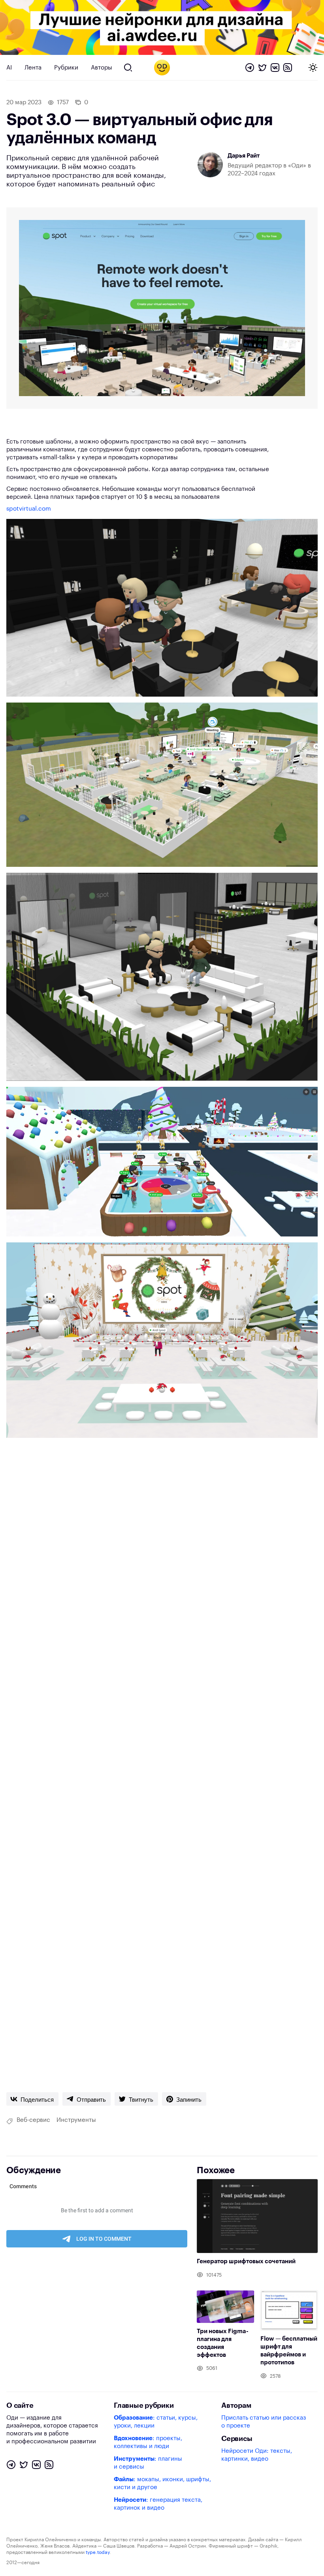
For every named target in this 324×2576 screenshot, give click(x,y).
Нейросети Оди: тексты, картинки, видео (257, 2455)
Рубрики (66, 68)
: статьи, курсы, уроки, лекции (156, 2422)
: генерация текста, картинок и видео (158, 2504)
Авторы (102, 68)
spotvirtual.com (29, 509)
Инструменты (76, 2120)
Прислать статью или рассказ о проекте (264, 2422)
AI (9, 68)
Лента (33, 68)
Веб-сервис (33, 2120)
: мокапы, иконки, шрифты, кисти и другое (162, 2483)
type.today (98, 2552)
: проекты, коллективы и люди (148, 2442)
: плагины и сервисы (148, 2463)
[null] (32, 2099)
